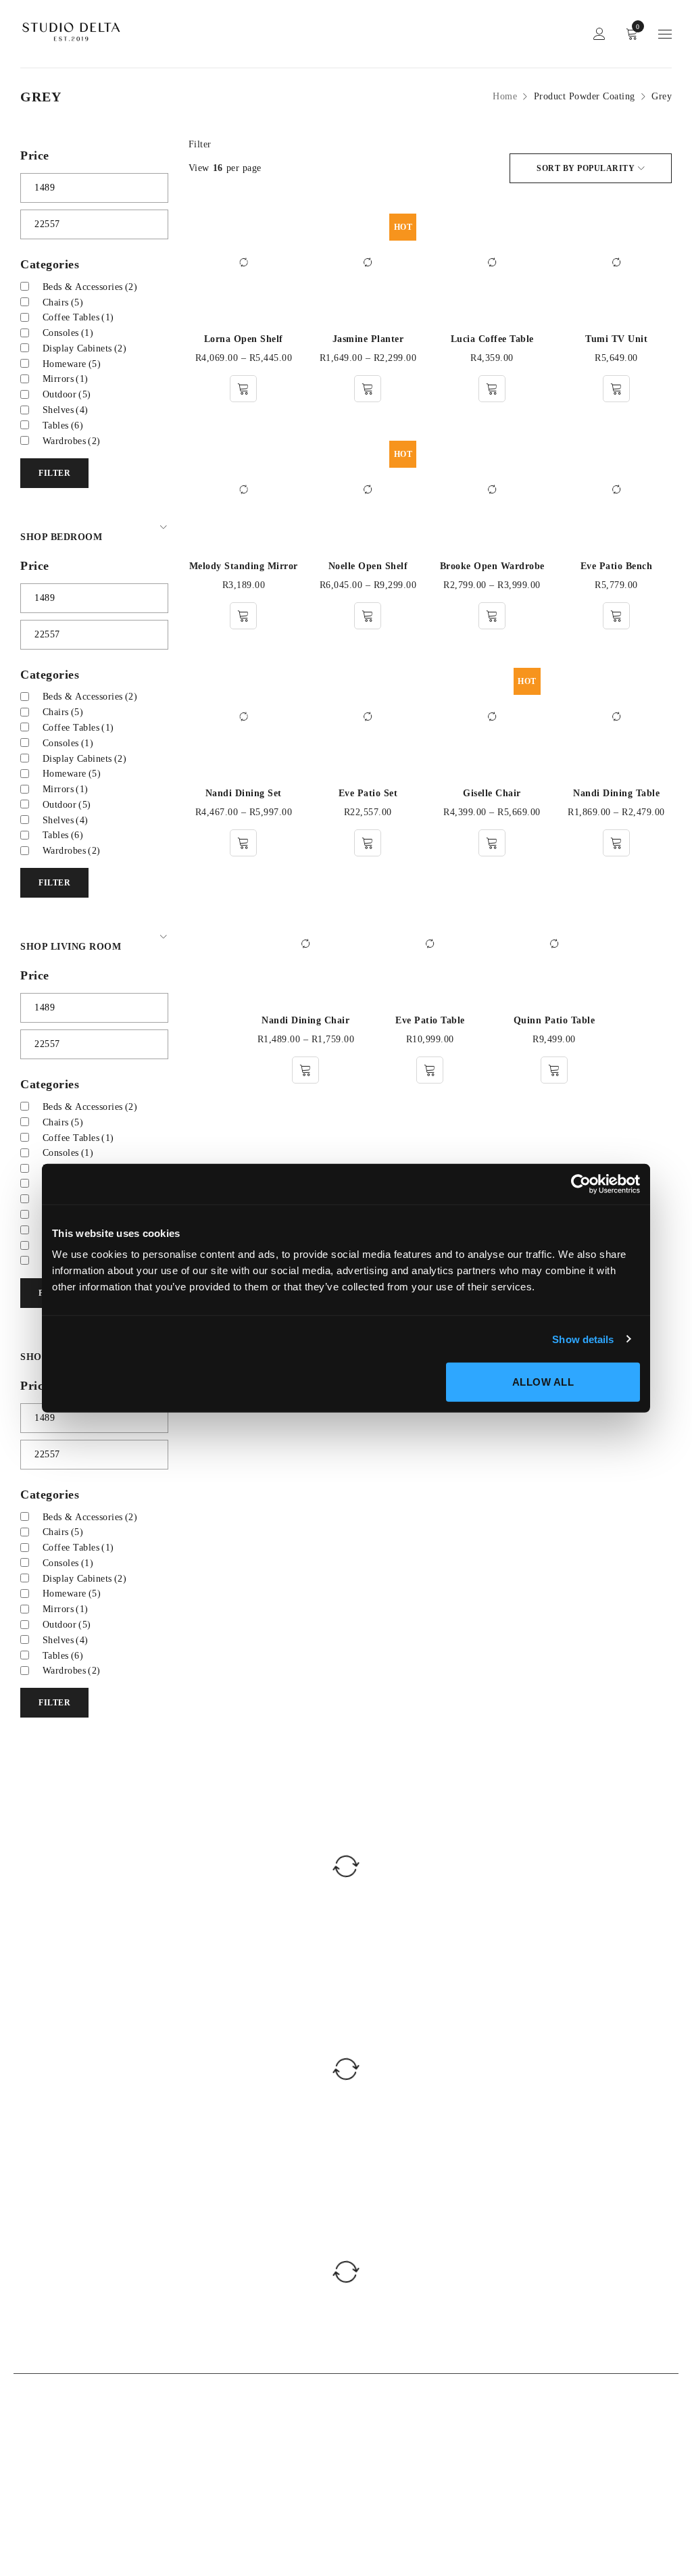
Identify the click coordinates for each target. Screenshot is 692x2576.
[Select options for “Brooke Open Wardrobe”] (492, 616)
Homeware (72, 364)
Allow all (543, 1382)
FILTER (54, 473)
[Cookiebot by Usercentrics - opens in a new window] (581, 1184)
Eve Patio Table (430, 1020)
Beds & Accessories (90, 287)
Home (505, 96)
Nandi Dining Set (244, 793)
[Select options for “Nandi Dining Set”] (243, 843)
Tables (63, 426)
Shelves (66, 410)
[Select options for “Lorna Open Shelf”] (243, 389)
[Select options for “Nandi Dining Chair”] (305, 1070)
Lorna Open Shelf (244, 339)
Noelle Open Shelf (368, 566)
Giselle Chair (492, 793)
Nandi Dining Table (616, 793)
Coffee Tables (78, 317)
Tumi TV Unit (616, 339)
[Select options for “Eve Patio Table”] (430, 1070)
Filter (200, 144)
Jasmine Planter (368, 339)
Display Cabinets (85, 348)
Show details (583, 1339)
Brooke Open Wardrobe (492, 566)
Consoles (68, 333)
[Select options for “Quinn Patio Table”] (554, 1070)
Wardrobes (72, 441)
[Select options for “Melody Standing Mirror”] (243, 616)
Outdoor (67, 394)
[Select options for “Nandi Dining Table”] (616, 843)
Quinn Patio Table (554, 1020)
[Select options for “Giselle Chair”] (492, 843)
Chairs (63, 302)
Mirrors (66, 379)
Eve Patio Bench (617, 566)
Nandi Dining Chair (305, 1020)
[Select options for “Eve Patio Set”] (368, 843)
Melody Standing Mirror (244, 566)
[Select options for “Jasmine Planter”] (368, 389)
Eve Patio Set (368, 793)
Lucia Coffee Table (492, 339)
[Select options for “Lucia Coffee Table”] (492, 389)
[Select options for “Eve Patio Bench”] (616, 616)
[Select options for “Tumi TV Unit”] (616, 389)
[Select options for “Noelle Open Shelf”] (368, 616)
